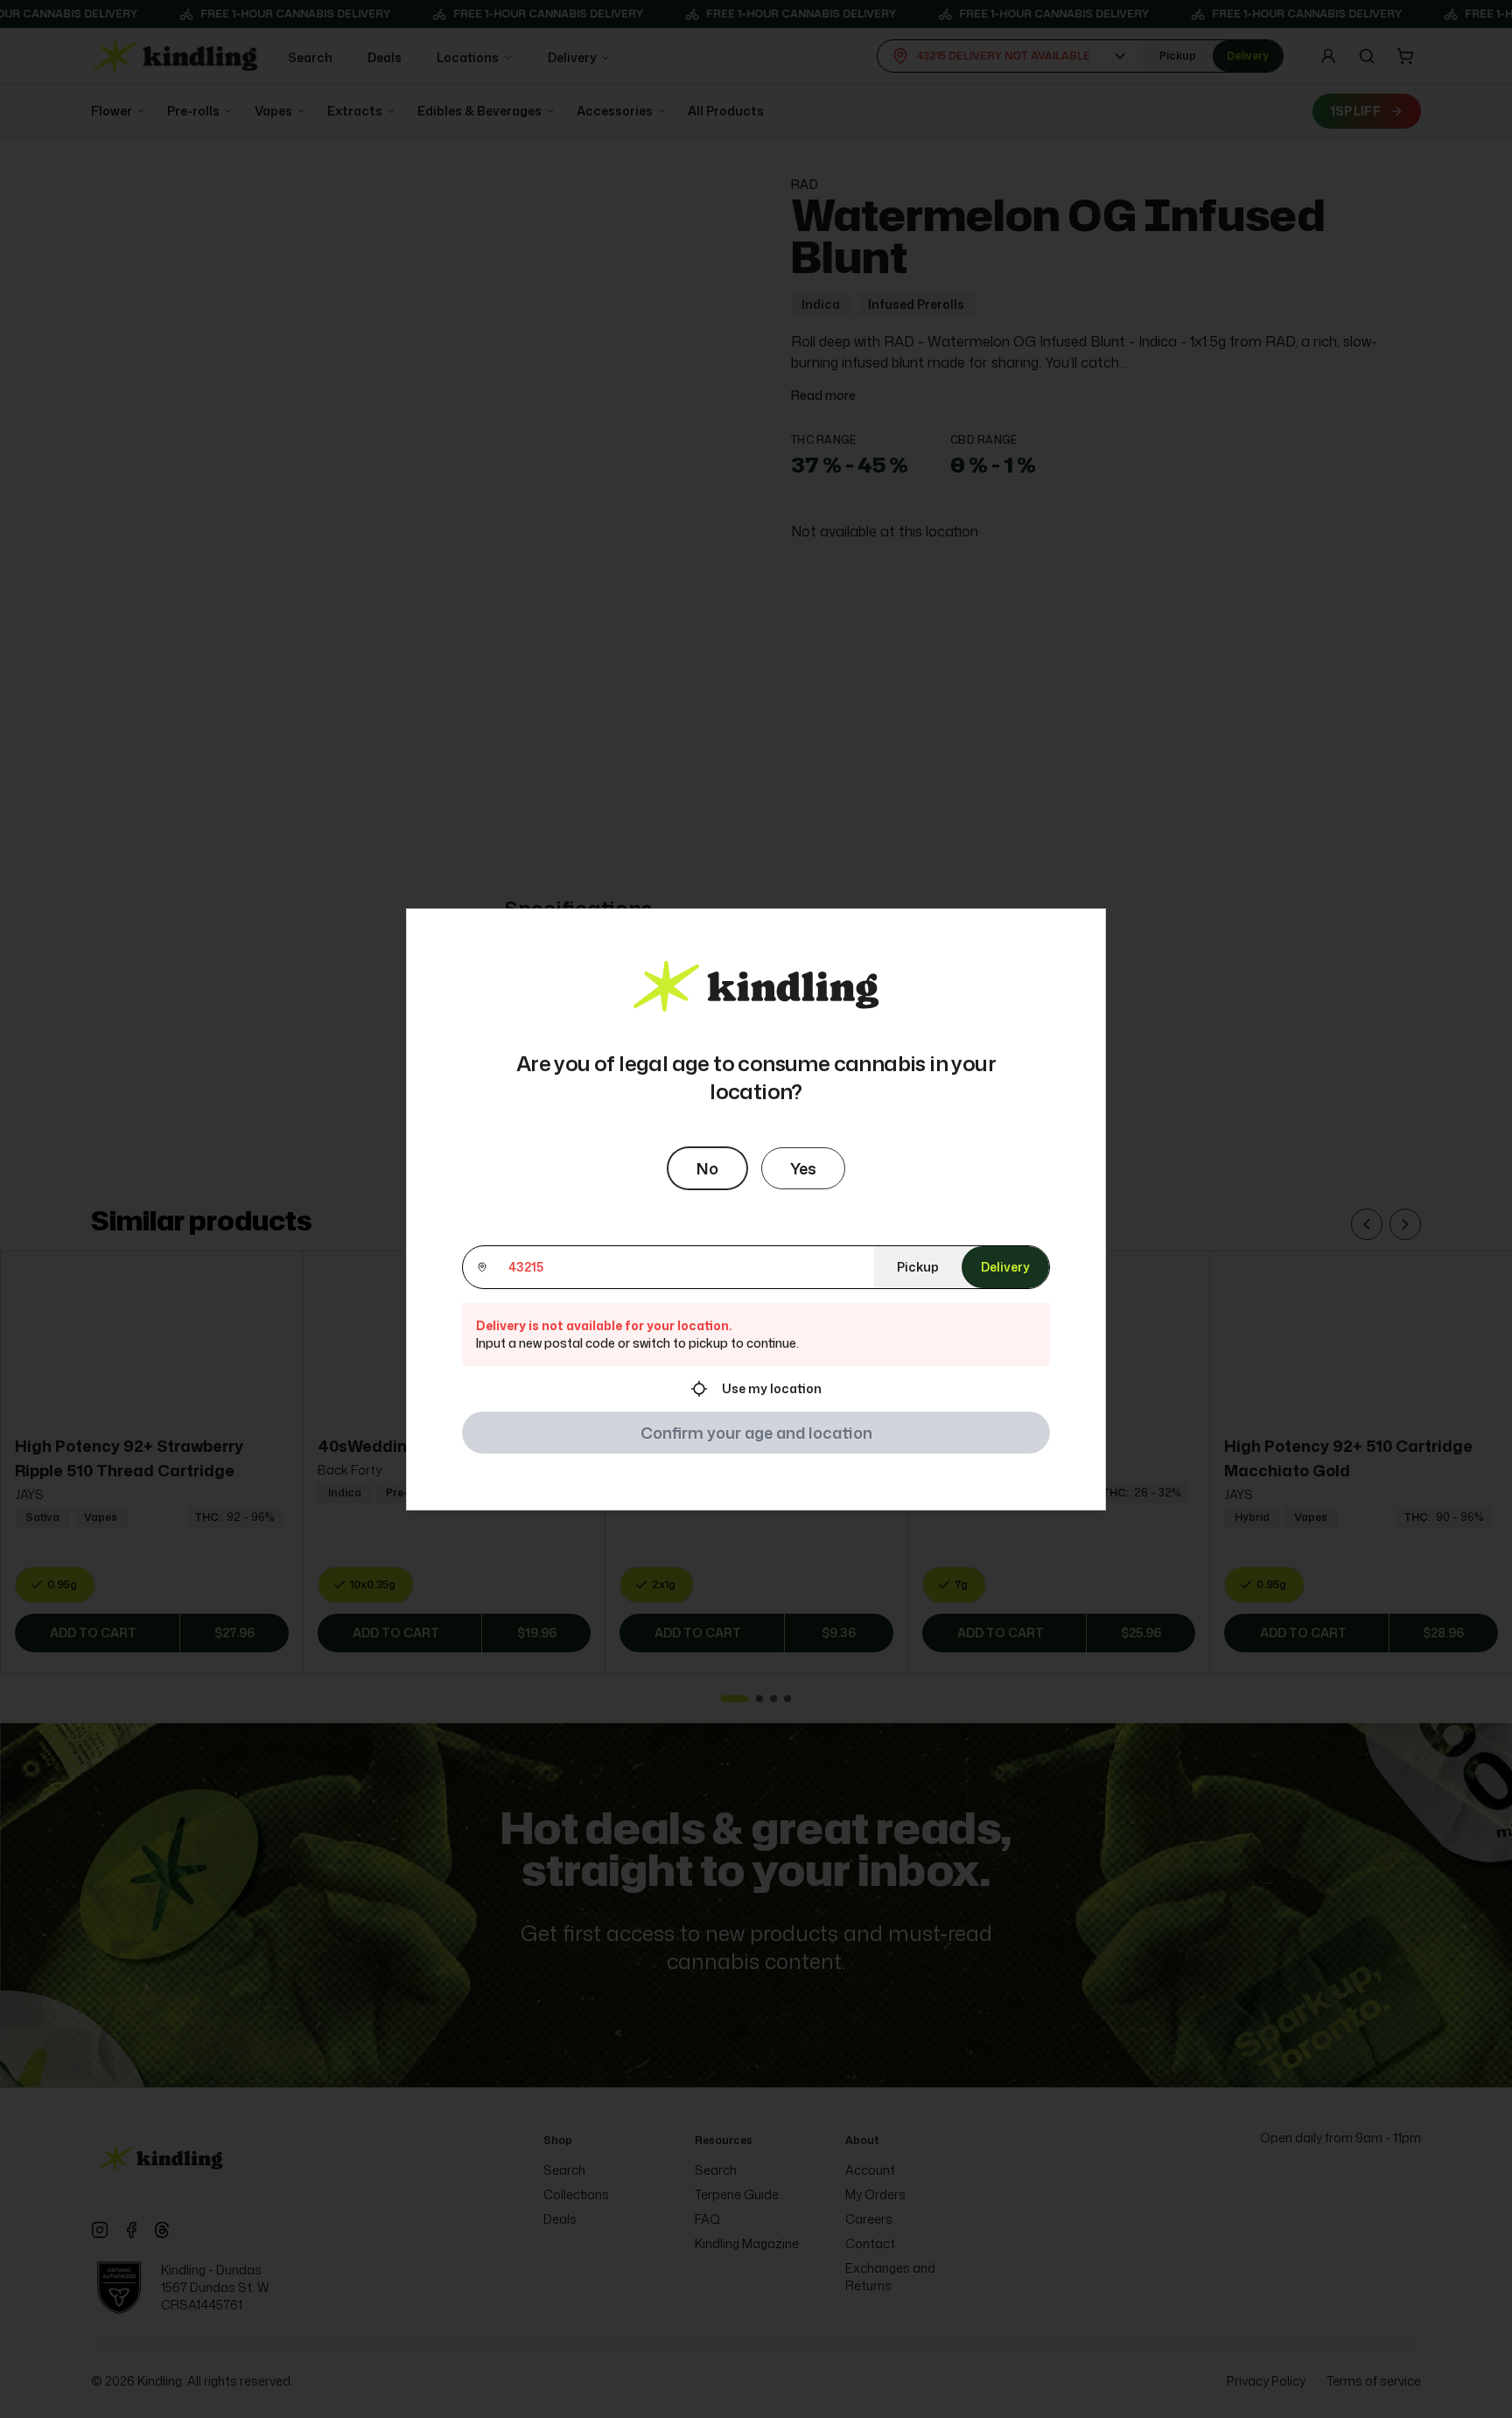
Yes (803, 1168)
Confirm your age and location (756, 1433)
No (707, 1168)
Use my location (772, 1388)
